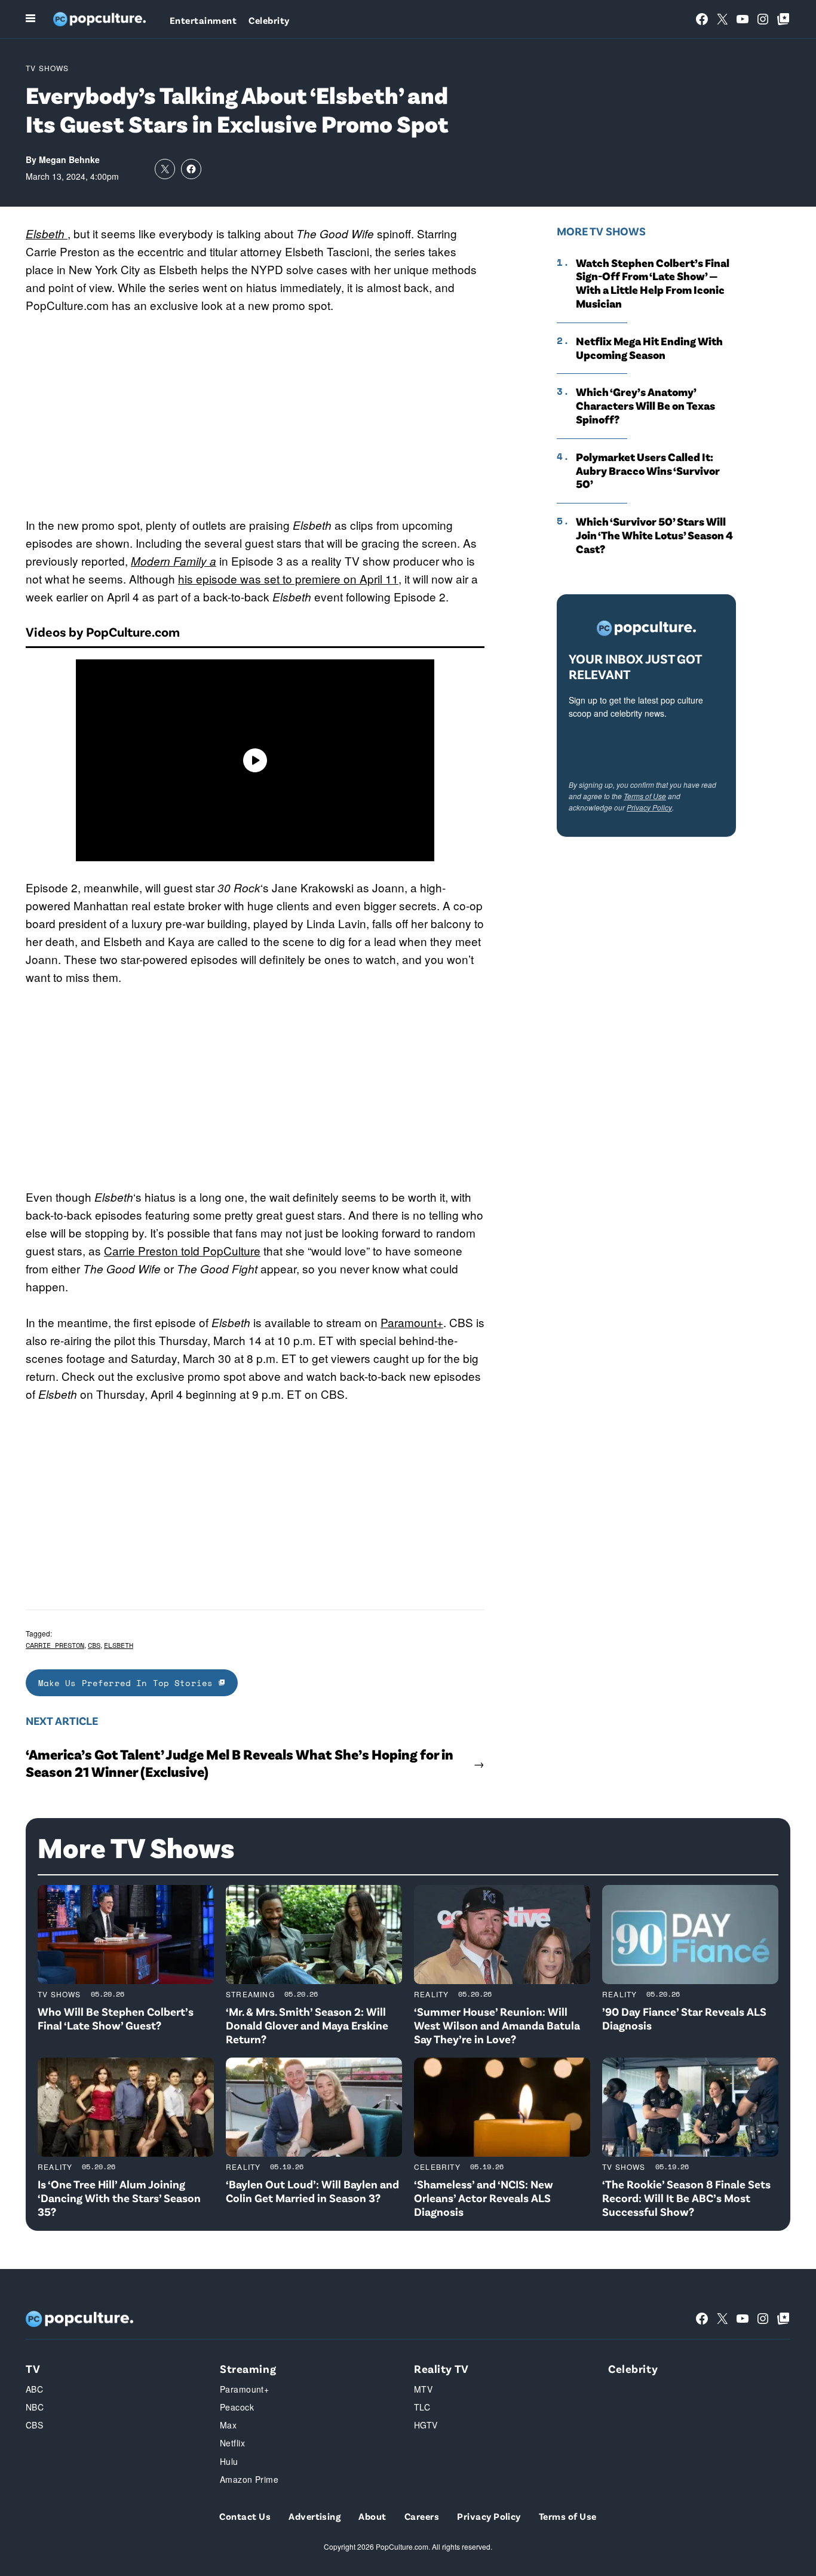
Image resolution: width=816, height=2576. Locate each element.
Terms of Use (645, 796)
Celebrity (269, 20)
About (372, 2516)
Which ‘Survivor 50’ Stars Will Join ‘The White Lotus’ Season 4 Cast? (654, 535)
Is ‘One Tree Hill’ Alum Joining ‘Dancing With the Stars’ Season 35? (119, 2198)
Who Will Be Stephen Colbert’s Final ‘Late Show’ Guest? (116, 2018)
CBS (94, 1645)
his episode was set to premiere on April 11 (288, 578)
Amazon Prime (249, 2479)
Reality (431, 1994)
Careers (422, 2516)
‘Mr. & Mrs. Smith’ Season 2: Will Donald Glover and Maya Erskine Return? (307, 2025)
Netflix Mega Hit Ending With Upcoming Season (649, 348)
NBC (35, 2407)
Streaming (250, 1994)
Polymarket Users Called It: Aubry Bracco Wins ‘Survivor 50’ (648, 471)
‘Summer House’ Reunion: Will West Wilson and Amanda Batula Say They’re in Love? (497, 2025)
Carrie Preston (55, 1645)
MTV (423, 2389)
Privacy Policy (649, 807)
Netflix (232, 2443)
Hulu (229, 2461)
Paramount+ (412, 1322)
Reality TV (441, 2368)
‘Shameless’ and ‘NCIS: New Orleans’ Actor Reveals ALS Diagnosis (484, 2198)
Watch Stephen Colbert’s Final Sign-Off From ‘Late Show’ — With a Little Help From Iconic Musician (653, 283)
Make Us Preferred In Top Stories (128, 1683)
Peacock (237, 2407)
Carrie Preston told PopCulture (182, 1250)
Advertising (315, 2516)
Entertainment (203, 20)
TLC (422, 2407)
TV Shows (47, 68)
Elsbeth (119, 1645)
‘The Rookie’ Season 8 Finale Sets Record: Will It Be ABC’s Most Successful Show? (686, 2198)
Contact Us (245, 2516)
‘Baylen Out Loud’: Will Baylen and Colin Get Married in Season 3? (312, 2191)
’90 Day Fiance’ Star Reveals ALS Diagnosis (684, 2018)
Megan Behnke (69, 159)
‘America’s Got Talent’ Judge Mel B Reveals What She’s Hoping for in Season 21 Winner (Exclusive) (240, 1763)
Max (228, 2425)
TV (33, 2368)
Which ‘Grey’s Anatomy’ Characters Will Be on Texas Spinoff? (645, 406)
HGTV (426, 2425)
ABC (34, 2389)
